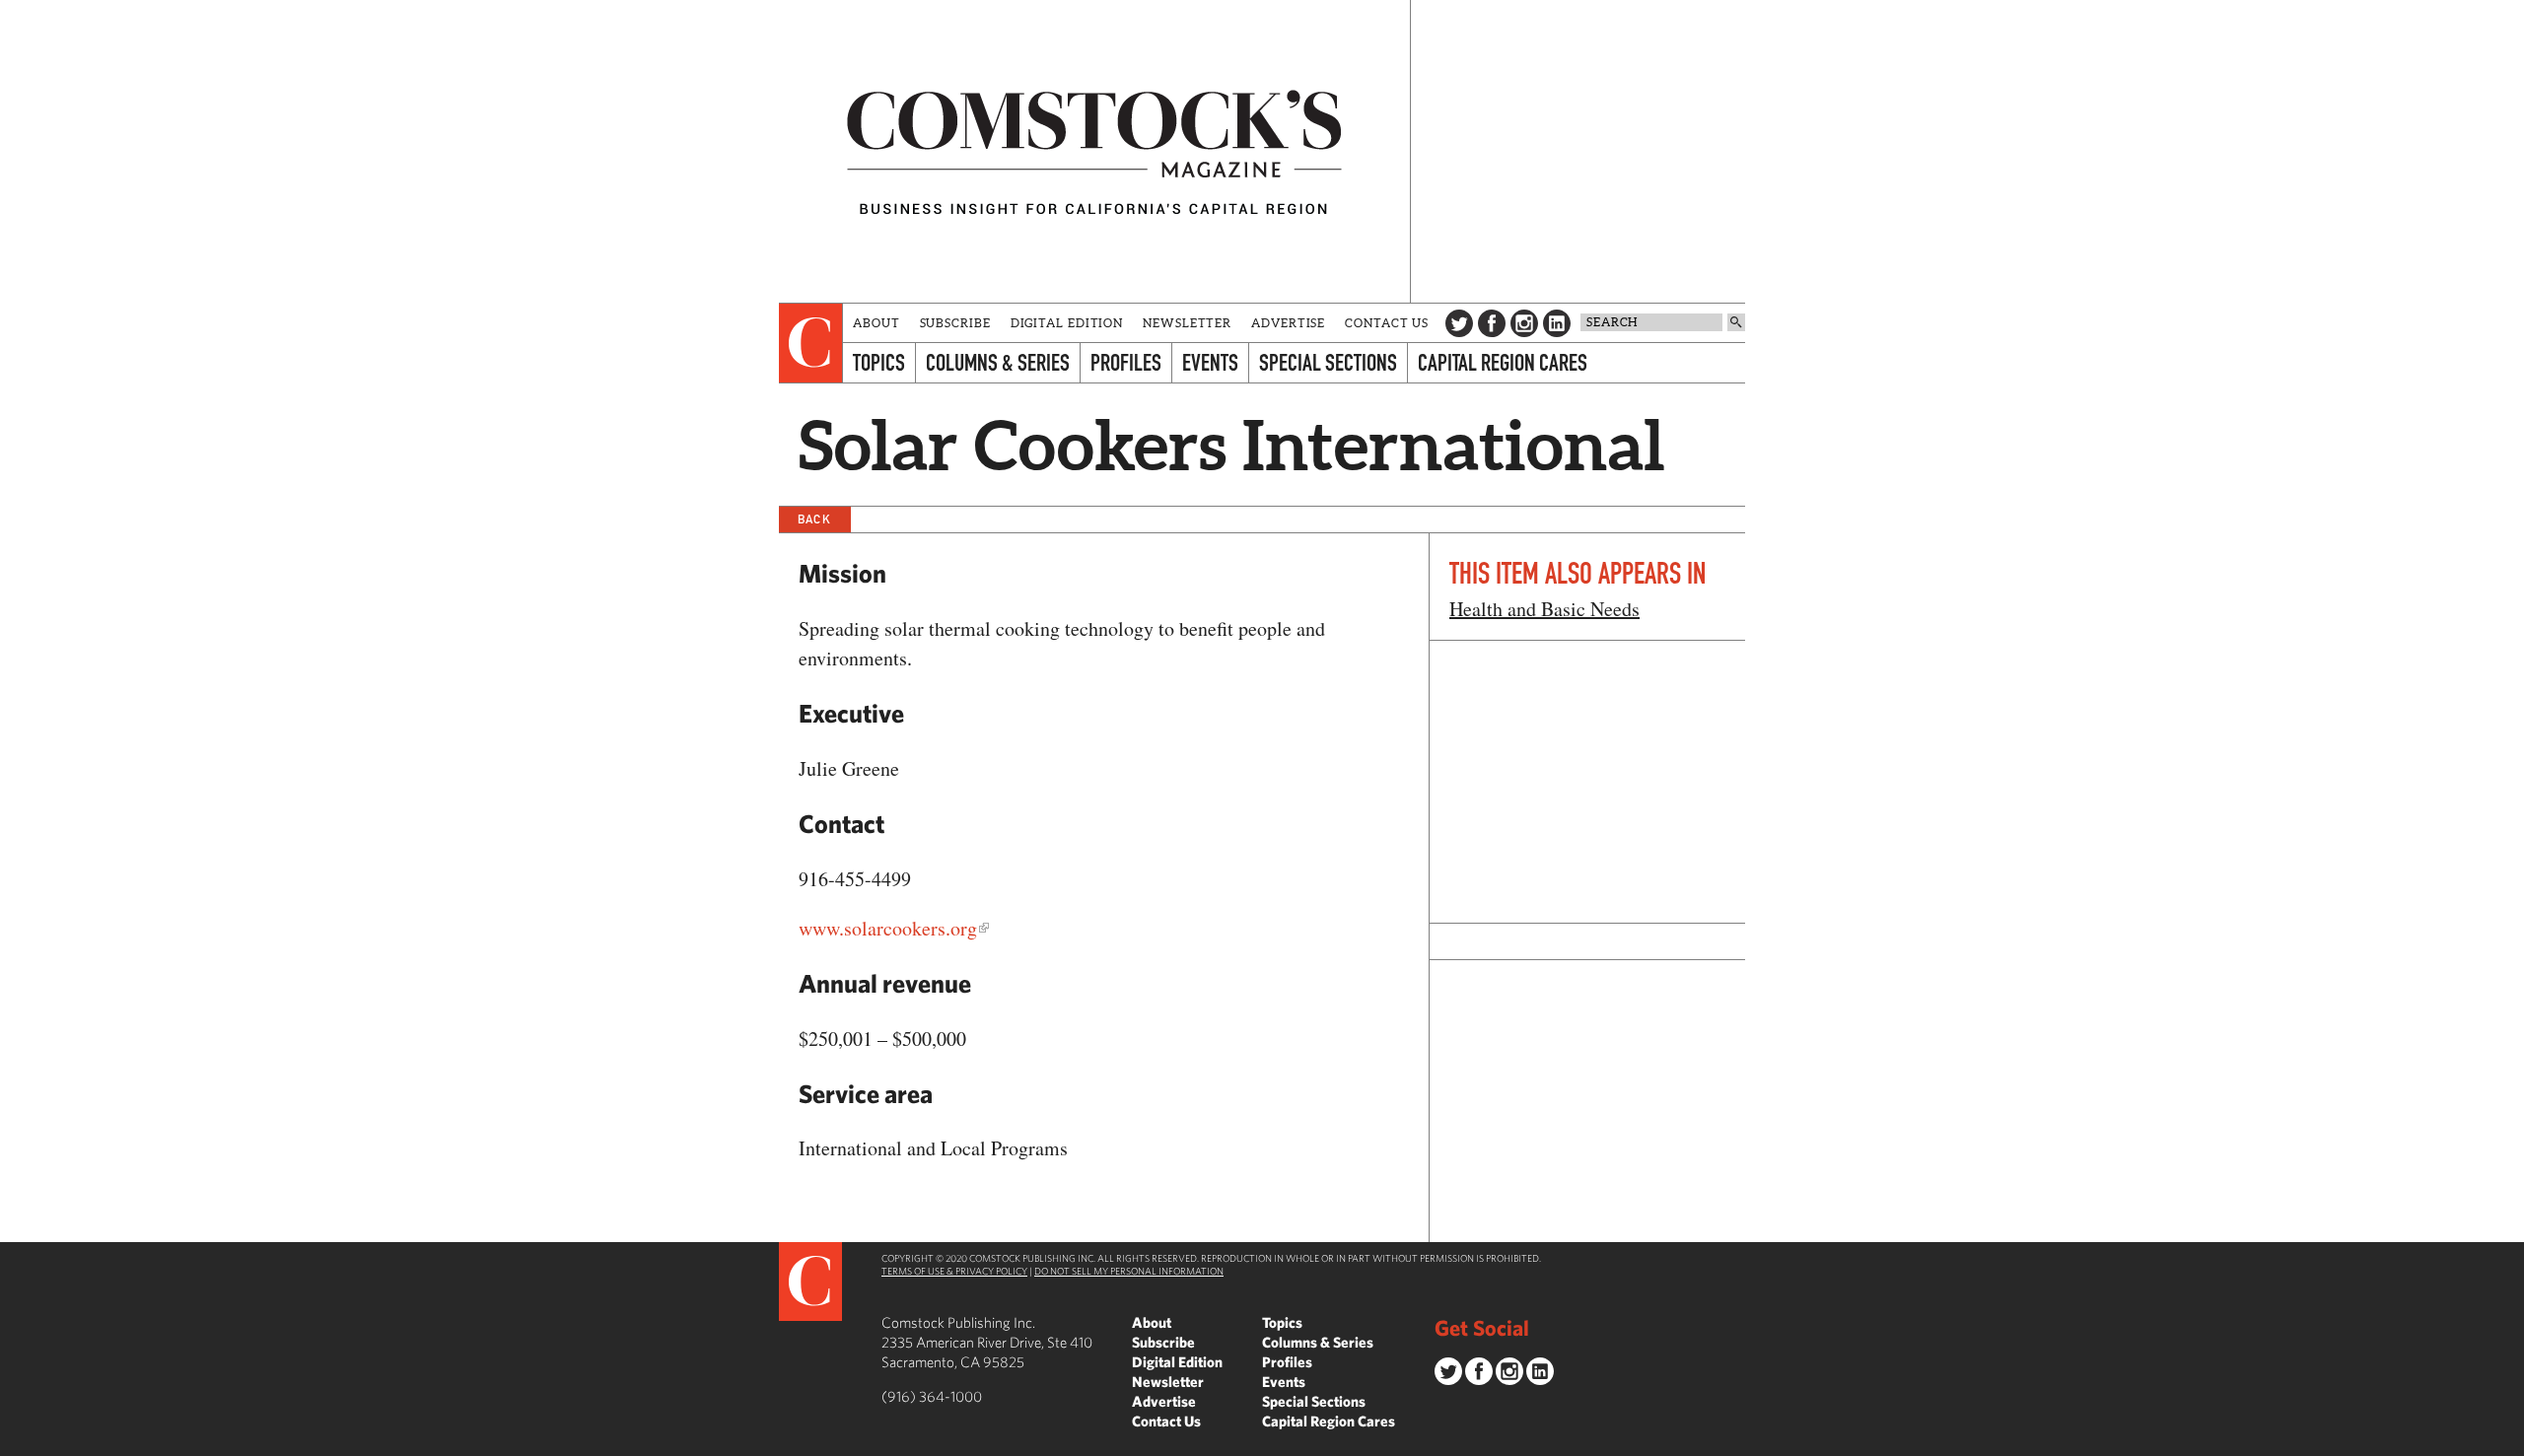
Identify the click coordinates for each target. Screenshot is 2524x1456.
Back (814, 519)
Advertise (1288, 323)
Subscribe (955, 323)
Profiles (1126, 362)
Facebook (1492, 323)
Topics (879, 362)
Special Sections (1328, 362)
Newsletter (1187, 323)
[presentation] (811, 343)
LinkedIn (1557, 323)
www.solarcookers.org (888, 928)
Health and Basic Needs (1544, 609)
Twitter (1459, 323)
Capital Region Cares (1503, 362)
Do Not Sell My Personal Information (1129, 1271)
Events (1210, 362)
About (876, 323)
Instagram (1524, 323)
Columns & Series (998, 362)
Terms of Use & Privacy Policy (954, 1271)
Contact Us (1387, 323)
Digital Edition (1067, 323)
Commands (15, 1441)
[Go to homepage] (1094, 151)
